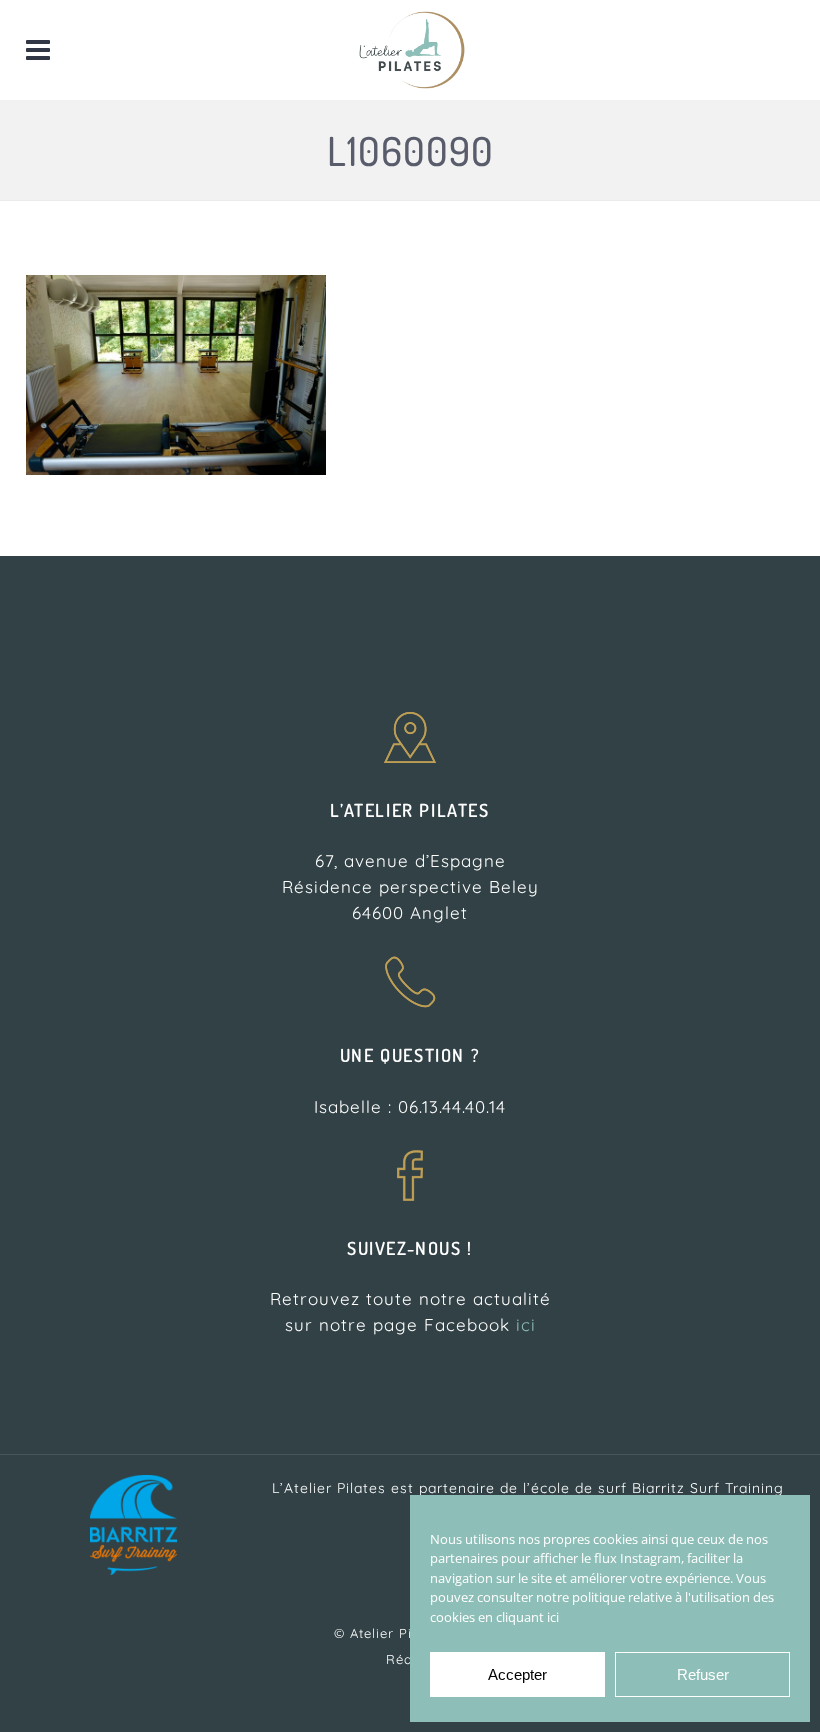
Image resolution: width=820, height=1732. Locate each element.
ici (526, 1324)
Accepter (517, 1674)
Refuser (703, 1674)
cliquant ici (527, 1617)
